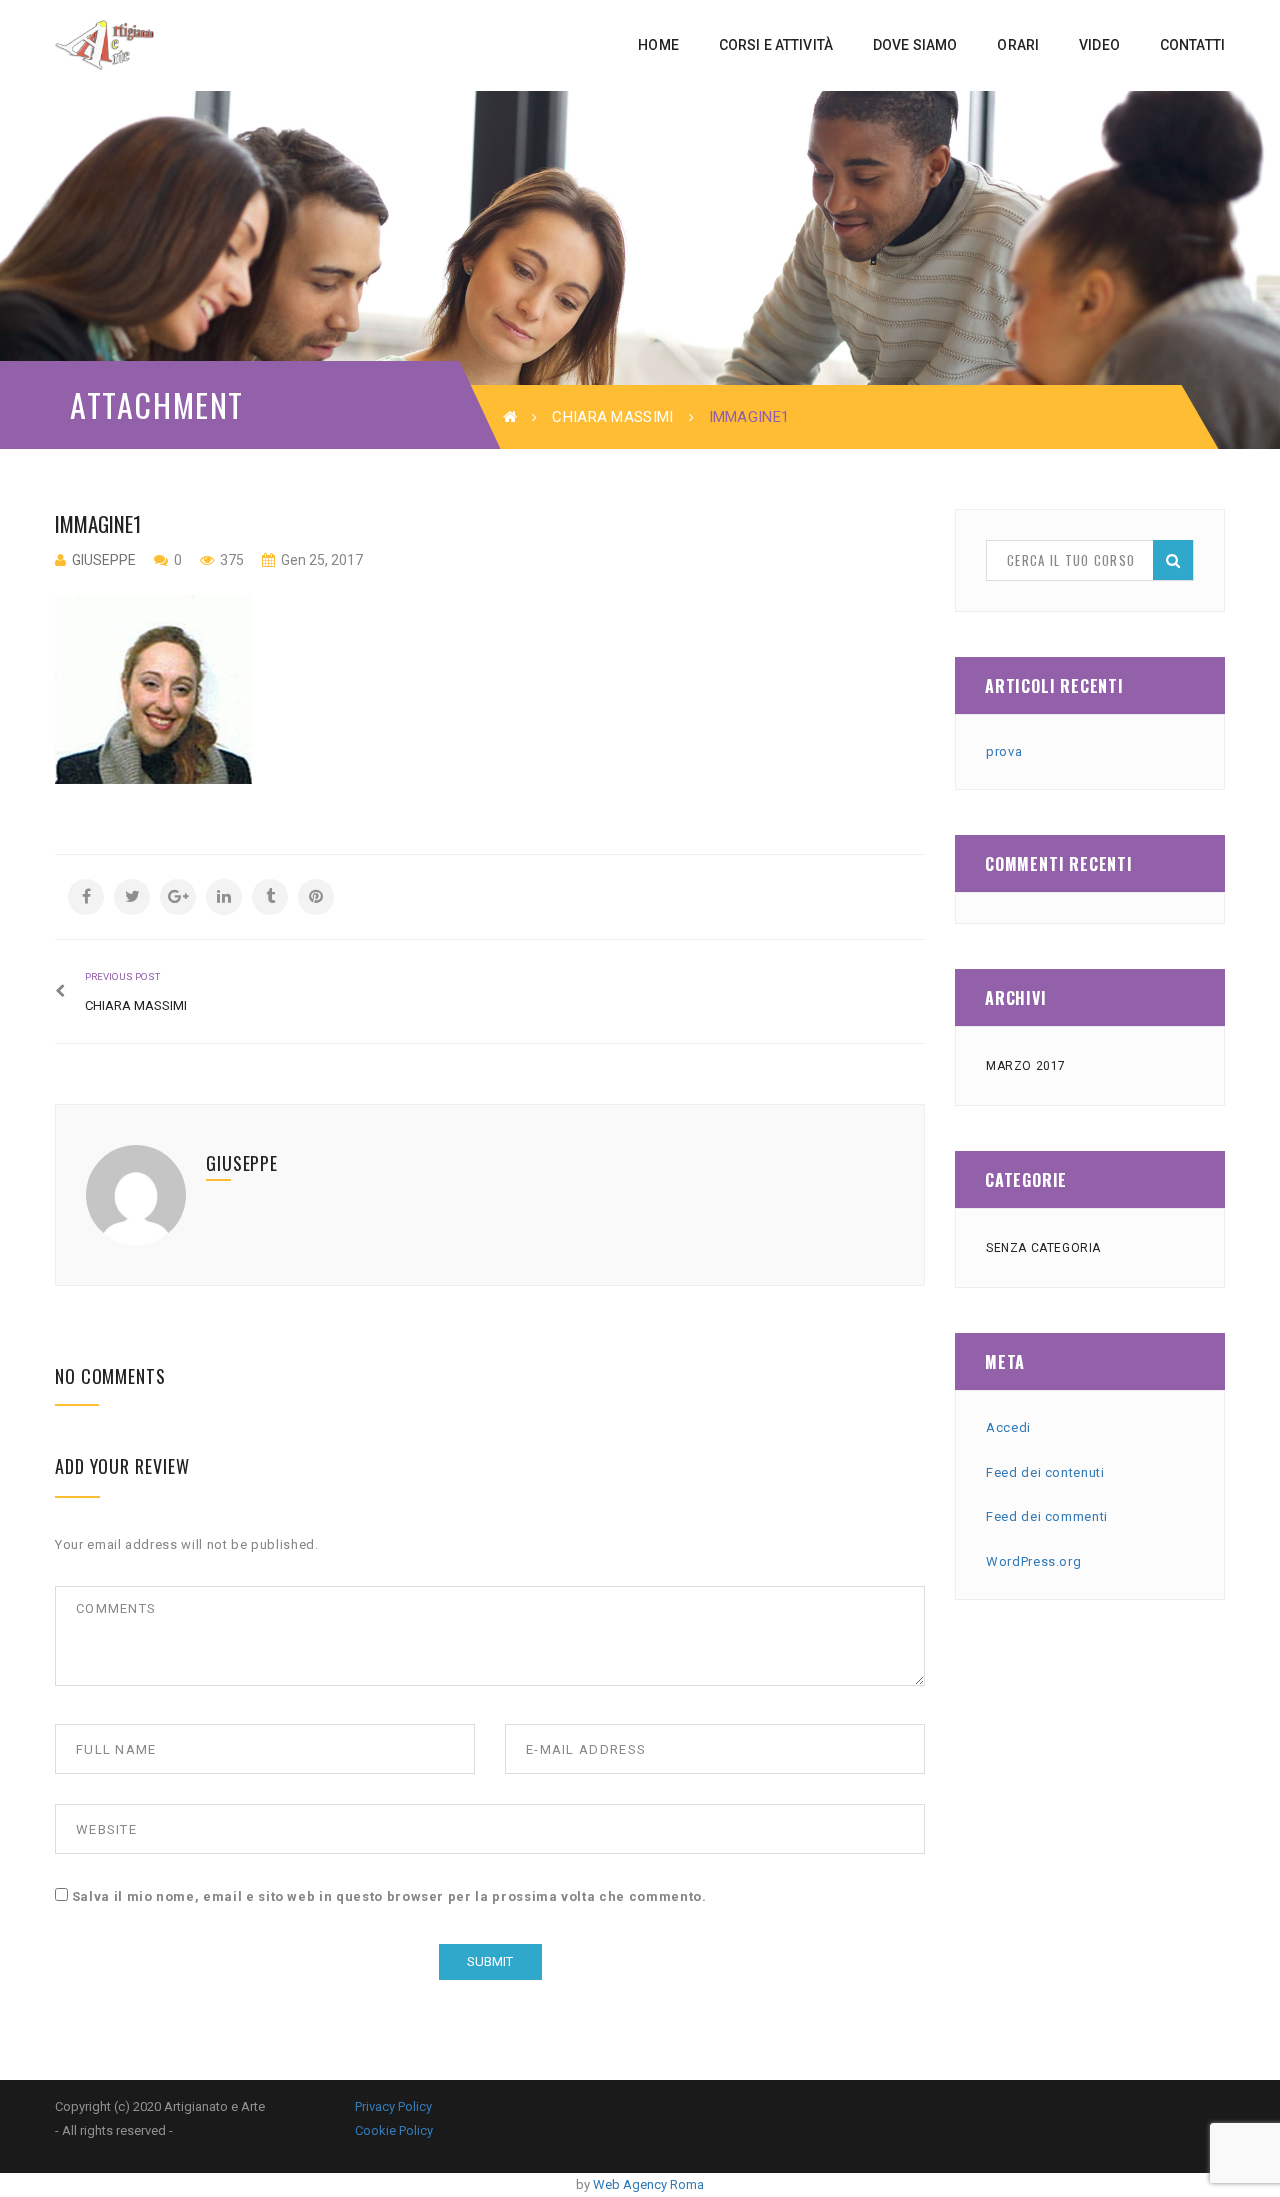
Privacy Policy (393, 2106)
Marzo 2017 (1026, 1066)
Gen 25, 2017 (320, 560)
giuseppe (104, 560)
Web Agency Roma (648, 2184)
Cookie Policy (394, 2130)
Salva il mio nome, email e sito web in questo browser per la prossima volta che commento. (389, 1896)
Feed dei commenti (1047, 1516)
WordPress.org (1033, 1561)
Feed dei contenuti (1045, 1472)
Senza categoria (1043, 1248)
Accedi (1008, 1427)
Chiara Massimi (612, 417)
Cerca (1173, 560)
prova (1004, 751)
